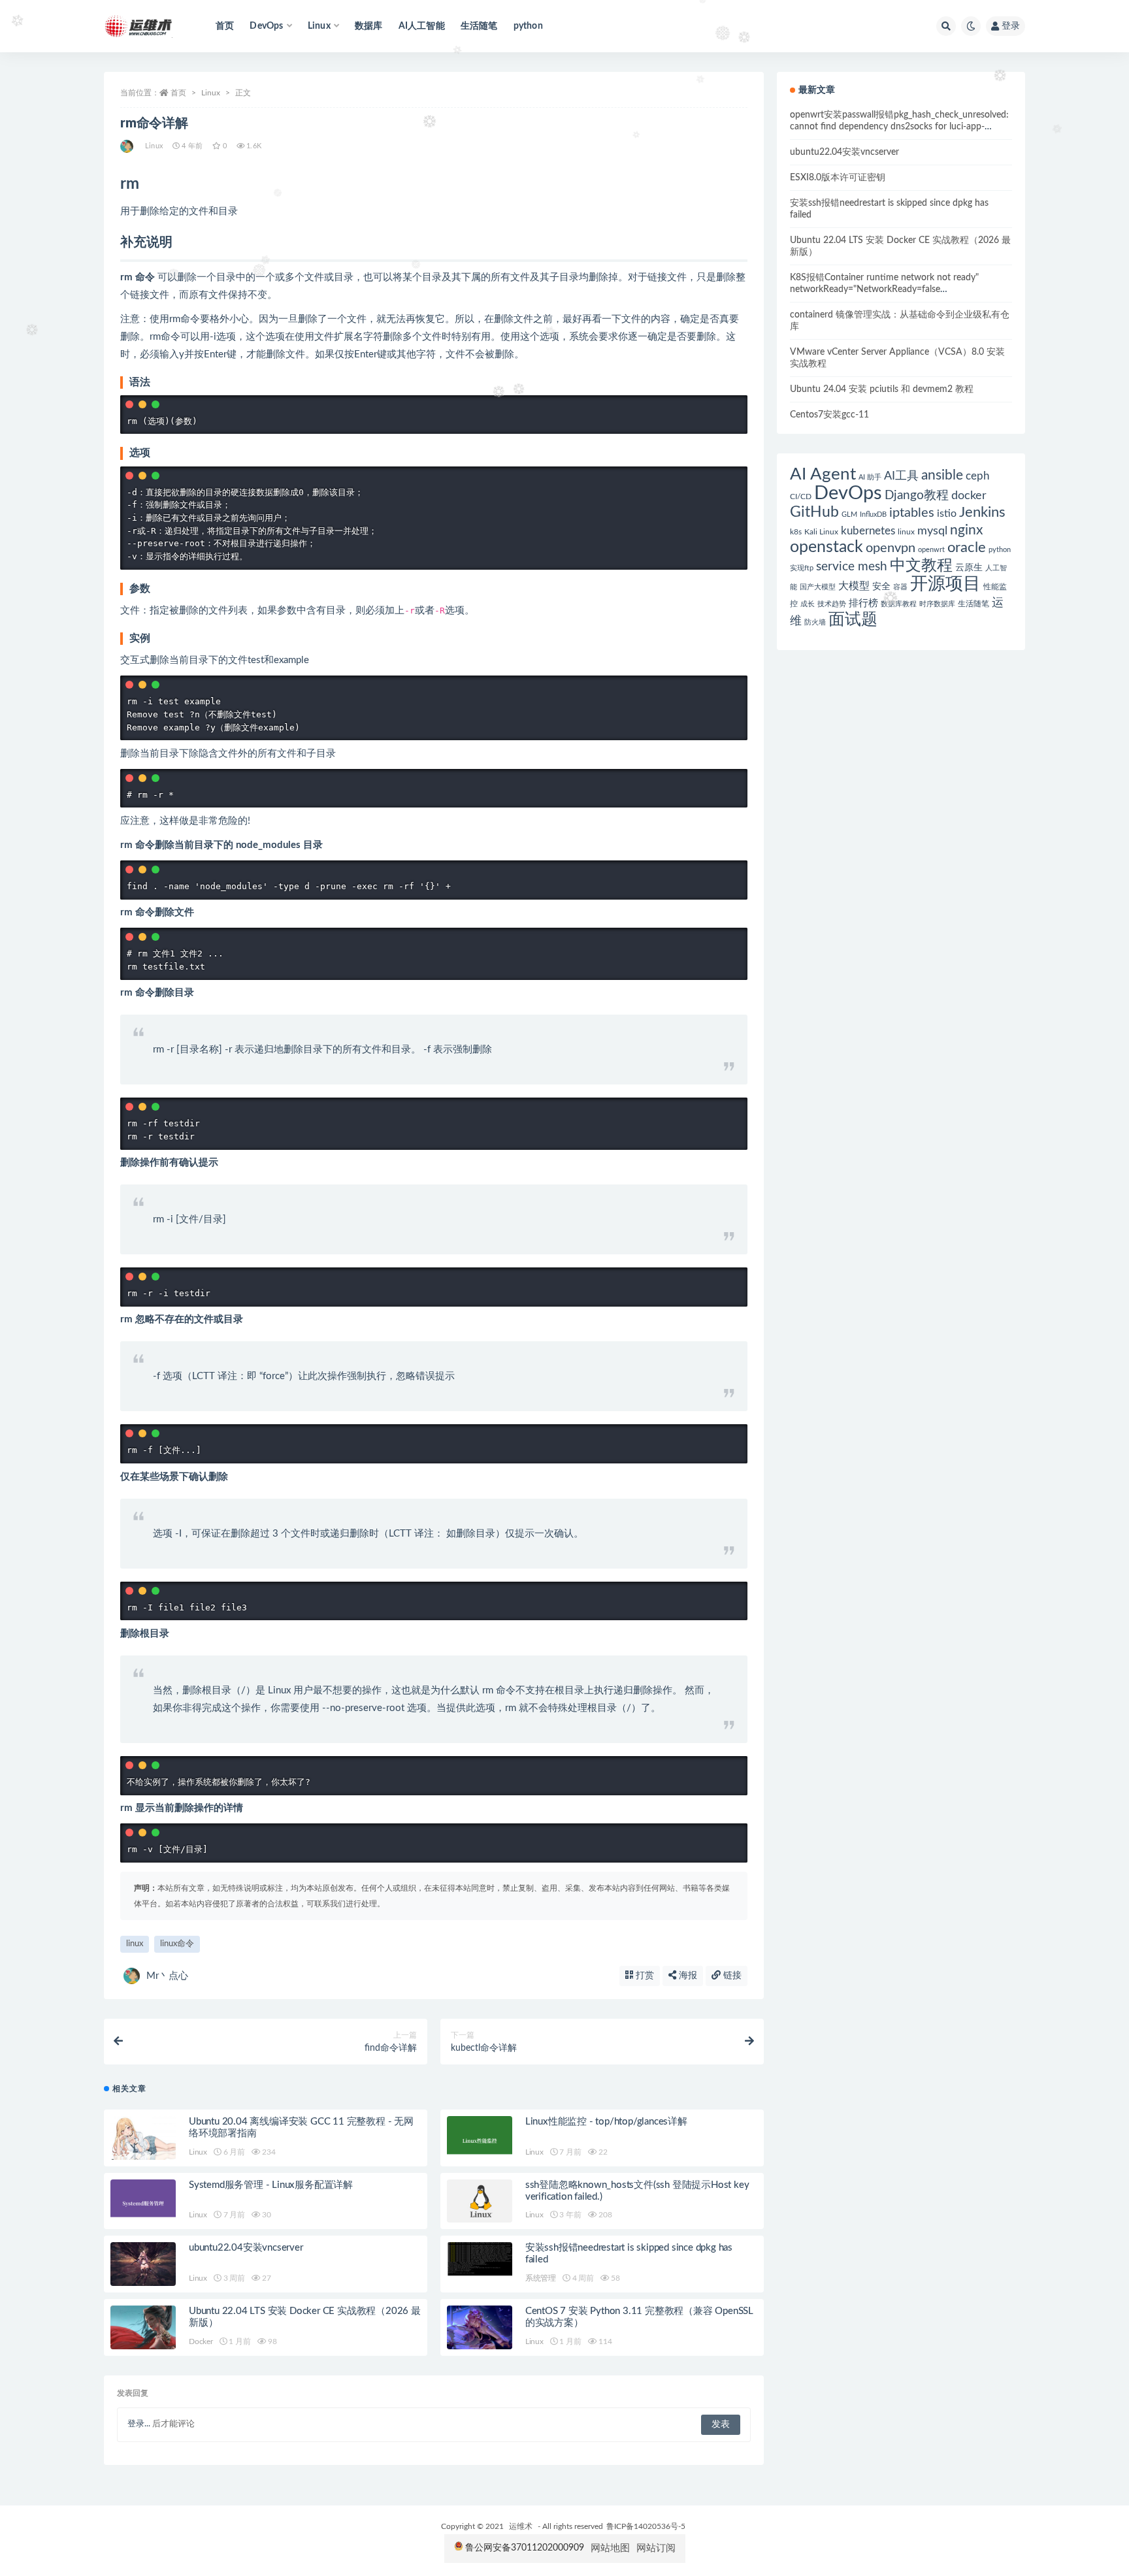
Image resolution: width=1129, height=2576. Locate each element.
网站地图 (610, 2548)
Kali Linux (821, 532)
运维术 (521, 2526)
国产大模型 (818, 587)
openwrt (931, 550)
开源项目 (945, 584)
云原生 (969, 568)
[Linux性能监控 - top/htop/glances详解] (480, 2138)
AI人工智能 (422, 26)
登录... (139, 2424)
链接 (731, 1976)
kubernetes (868, 531)
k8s (796, 532)
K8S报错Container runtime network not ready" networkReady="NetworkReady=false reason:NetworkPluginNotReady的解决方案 (884, 289)
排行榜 (863, 603)
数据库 (369, 26)
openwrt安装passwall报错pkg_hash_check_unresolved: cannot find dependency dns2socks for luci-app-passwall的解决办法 (899, 127)
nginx (966, 530)
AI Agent (823, 474)
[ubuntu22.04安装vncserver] (143, 2264)
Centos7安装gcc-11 (829, 415)
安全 (881, 587)
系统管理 (541, 2278)
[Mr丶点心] (128, 146)
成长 (808, 604)
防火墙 (815, 622)
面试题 (853, 620)
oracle (967, 547)
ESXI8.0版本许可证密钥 (838, 178)
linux (135, 1944)
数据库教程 (899, 604)
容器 (900, 587)
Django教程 (917, 496)
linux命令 (177, 1944)
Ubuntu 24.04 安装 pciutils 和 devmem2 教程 (882, 389)
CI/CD (801, 497)
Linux (211, 93)
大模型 (854, 586)
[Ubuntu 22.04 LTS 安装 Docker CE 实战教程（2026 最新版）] (143, 2327)
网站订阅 (656, 2548)
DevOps (848, 493)
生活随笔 (479, 26)
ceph (977, 476)
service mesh (852, 567)
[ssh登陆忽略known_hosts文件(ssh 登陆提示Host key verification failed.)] (480, 2201)
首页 (225, 26)
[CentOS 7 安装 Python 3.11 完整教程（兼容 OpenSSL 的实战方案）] (480, 2327)
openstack (826, 547)
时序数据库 (937, 604)
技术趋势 (832, 604)
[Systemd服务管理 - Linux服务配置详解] (143, 2201)
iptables (912, 513)
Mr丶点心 (167, 1976)
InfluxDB (873, 514)
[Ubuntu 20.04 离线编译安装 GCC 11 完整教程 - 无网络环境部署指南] (143, 2138)
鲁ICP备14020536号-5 (646, 2526)
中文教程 (921, 566)
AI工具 (901, 476)
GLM (849, 514)
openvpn (891, 548)
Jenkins (982, 513)
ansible (942, 475)
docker (969, 496)
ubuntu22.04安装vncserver (246, 2248)
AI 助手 (870, 477)
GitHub (814, 512)
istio (947, 514)
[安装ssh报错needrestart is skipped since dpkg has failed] (480, 2259)
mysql (932, 531)
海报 (687, 1976)
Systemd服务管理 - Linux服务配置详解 (271, 2185)
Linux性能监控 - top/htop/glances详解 (606, 2122)
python (528, 26)
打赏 (644, 1976)
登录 (1011, 26)
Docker (201, 2341)
